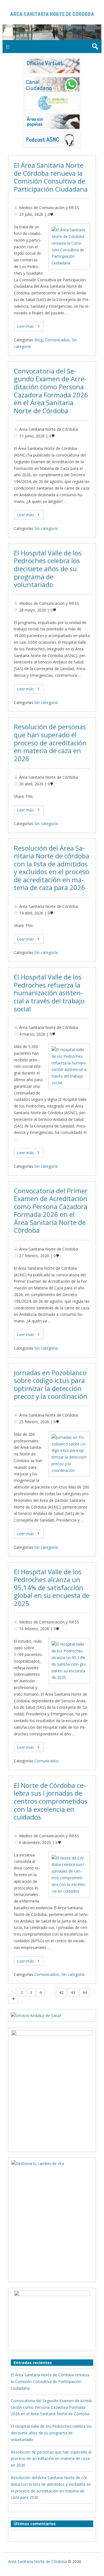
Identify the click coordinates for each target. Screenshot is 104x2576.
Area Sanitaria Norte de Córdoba (37, 2561)
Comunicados (57, 340)
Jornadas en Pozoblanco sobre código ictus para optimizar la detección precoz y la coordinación (51, 1385)
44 (85, 1992)
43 (73, 1992)
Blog (39, 340)
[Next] (13, 1999)
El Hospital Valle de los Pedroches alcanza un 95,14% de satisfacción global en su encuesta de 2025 (52, 1588)
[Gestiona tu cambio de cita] (52, 2087)
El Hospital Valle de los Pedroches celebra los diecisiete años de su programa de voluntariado (48, 569)
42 (61, 1992)
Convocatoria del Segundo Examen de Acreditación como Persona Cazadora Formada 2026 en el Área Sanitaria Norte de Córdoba (51, 391)
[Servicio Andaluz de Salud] (36, 2015)
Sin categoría (46, 528)
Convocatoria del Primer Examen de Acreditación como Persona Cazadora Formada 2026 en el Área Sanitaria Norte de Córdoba (51, 1211)
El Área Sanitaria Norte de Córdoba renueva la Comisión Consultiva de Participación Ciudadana (51, 177)
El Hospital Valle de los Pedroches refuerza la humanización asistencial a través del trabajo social (49, 993)
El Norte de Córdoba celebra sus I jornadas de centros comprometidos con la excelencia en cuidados (51, 1801)
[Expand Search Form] (95, 47)
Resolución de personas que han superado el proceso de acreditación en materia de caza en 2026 (50, 743)
